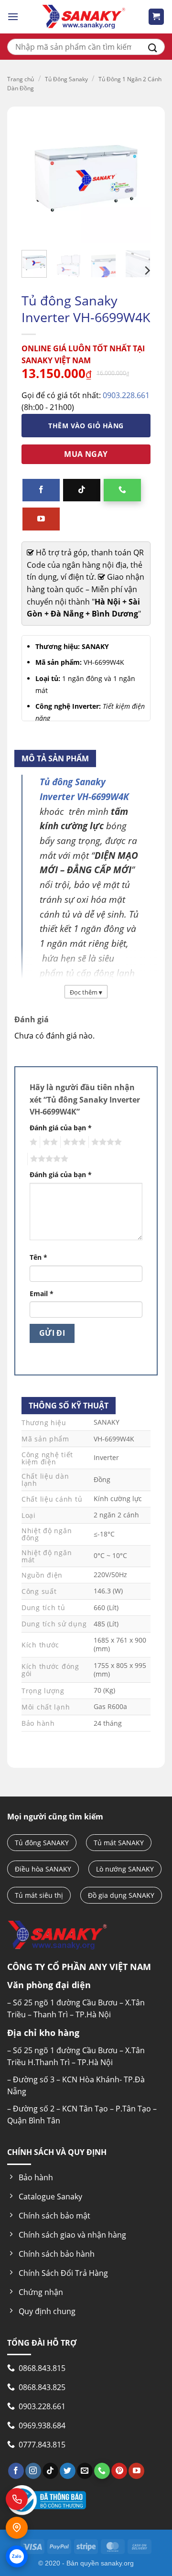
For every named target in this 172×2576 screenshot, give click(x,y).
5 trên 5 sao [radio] (48, 1159)
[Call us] (122, 490)
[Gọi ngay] (17, 2499)
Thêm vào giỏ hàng (86, 426)
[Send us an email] (85, 2471)
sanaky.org (117, 2563)
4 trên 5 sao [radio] (105, 1142)
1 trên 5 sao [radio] (32, 1142)
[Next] (147, 271)
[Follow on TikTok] (82, 490)
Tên (38, 1257)
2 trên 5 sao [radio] (49, 1142)
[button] (13, 16)
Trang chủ (21, 79)
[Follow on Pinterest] (119, 2471)
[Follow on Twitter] (68, 2471)
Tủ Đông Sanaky (66, 79)
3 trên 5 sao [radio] (73, 1142)
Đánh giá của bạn (61, 1128)
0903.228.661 (126, 395)
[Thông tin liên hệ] (17, 2528)
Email (42, 1293)
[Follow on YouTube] (41, 519)
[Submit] (153, 47)
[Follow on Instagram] (33, 2471)
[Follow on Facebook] (41, 490)
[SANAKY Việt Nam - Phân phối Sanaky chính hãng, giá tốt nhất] (84, 17)
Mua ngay (86, 454)
